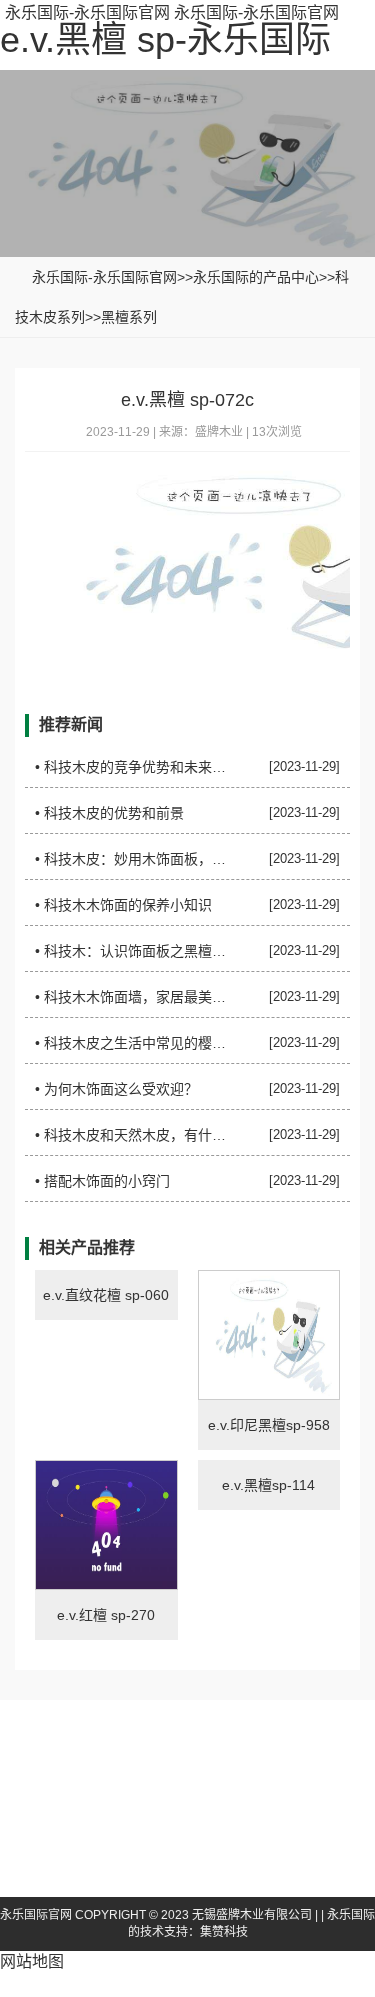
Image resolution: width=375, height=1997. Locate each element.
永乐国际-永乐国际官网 (87, 12)
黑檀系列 (129, 317)
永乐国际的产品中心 (256, 277)
